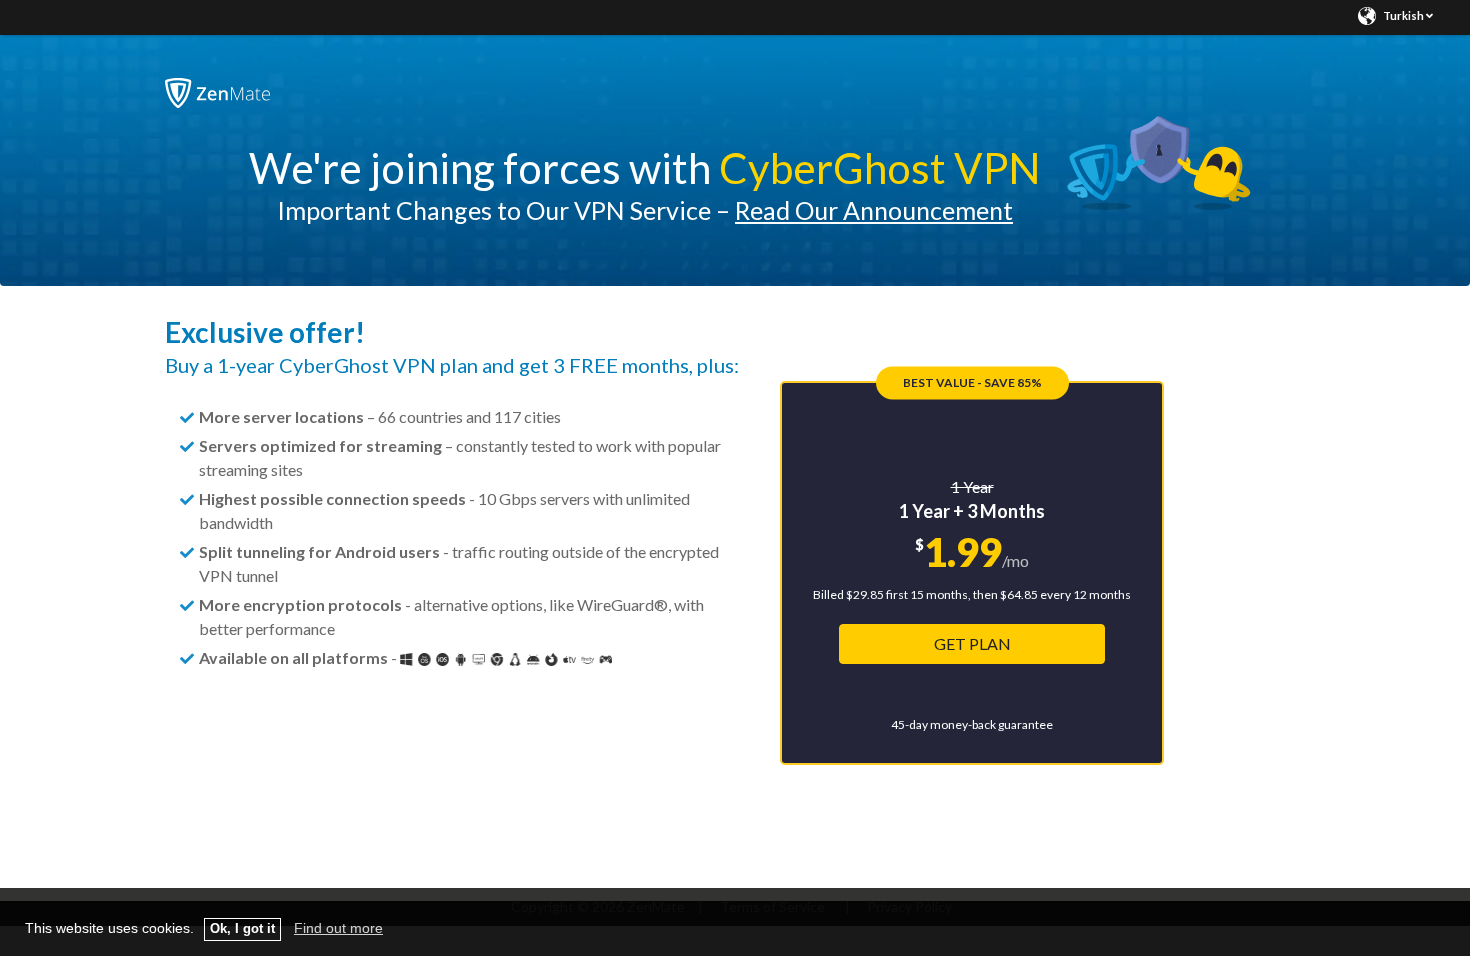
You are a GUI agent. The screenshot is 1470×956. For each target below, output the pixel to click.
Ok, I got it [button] (242, 929)
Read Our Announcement (874, 210)
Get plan (972, 643)
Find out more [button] (338, 928)
